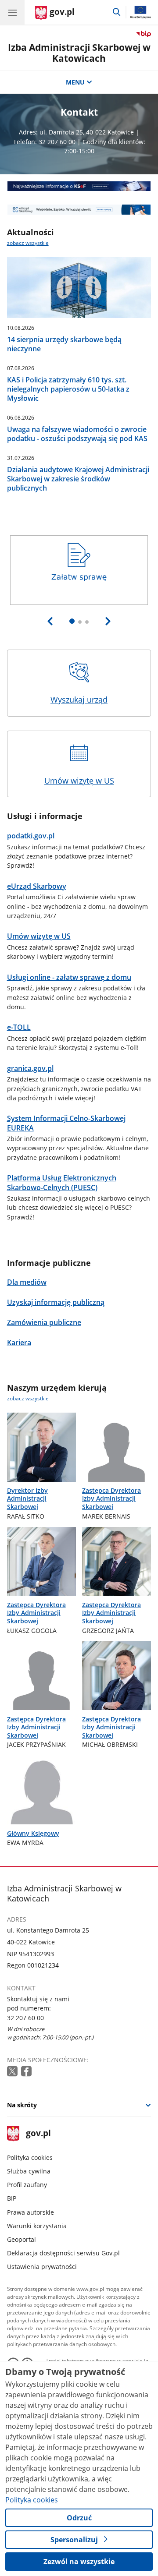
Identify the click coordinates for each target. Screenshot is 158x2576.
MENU (75, 82)
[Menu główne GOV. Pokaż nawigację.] (12, 12)
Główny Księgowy (33, 1833)
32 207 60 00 (25, 2018)
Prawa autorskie (31, 2212)
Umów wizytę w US (79, 781)
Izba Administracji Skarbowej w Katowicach (79, 53)
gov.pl (38, 2134)
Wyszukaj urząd (79, 700)
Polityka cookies (30, 2157)
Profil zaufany (27, 2185)
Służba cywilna (29, 2171)
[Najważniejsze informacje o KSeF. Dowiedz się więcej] (79, 186)
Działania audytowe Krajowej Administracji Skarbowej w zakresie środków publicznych (78, 479)
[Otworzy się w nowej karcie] (13, 2072)
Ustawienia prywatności (42, 2267)
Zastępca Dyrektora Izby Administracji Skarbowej (111, 1498)
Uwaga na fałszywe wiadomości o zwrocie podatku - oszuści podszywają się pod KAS (77, 434)
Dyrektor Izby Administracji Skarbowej (27, 1498)
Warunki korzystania (37, 2226)
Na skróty (22, 2105)
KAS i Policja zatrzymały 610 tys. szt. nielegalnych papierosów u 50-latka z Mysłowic (68, 389)
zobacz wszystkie (28, 243)
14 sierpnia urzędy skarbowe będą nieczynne (64, 344)
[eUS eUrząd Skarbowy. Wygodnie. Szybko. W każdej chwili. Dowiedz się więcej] (79, 209)
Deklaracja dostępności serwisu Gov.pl (63, 2253)
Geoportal (22, 2239)
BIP (12, 2198)
